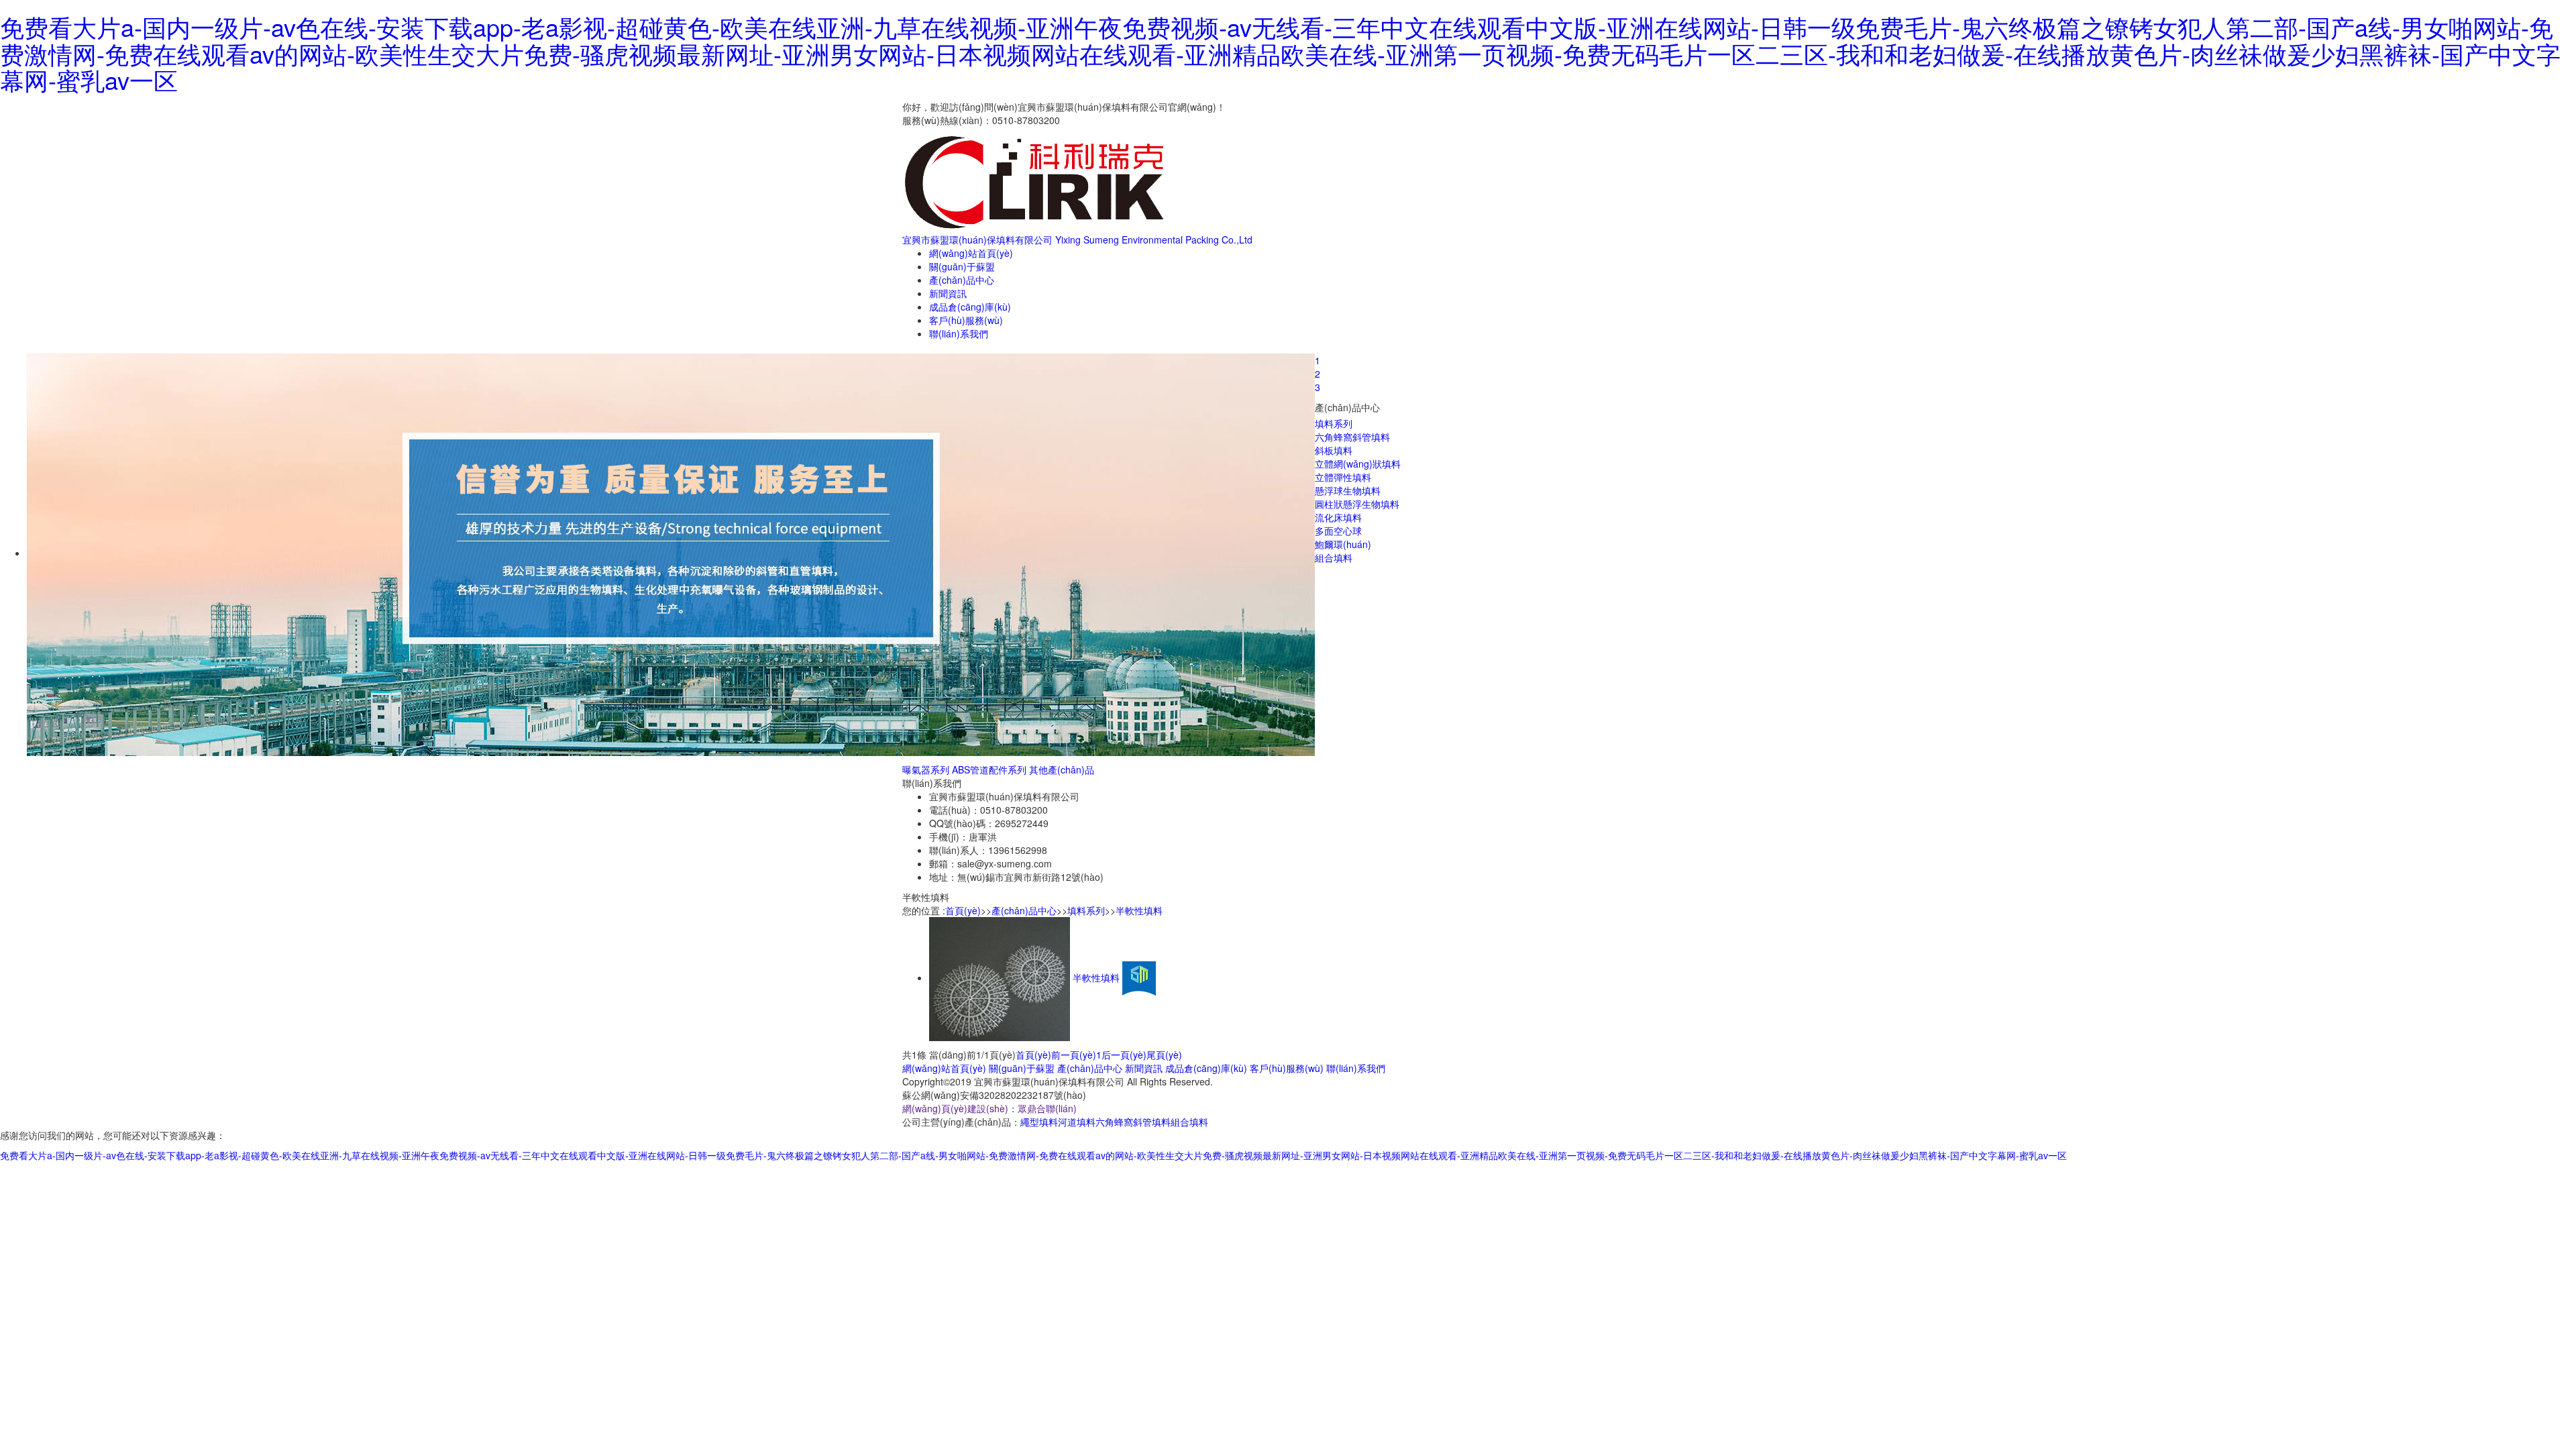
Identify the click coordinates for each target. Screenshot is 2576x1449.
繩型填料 (1039, 1122)
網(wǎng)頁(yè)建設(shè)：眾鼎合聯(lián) (989, 1108)
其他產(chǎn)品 (1062, 769)
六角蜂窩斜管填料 (1352, 437)
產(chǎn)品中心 (962, 280)
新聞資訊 (948, 293)
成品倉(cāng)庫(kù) (970, 307)
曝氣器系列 (926, 769)
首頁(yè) (963, 910)
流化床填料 (1338, 517)
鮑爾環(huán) (1343, 544)
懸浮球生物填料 (1348, 490)
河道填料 (1077, 1122)
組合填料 (1334, 557)
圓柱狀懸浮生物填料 (1357, 504)
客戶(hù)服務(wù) (966, 320)
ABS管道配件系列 (989, 769)
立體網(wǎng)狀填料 (1358, 464)
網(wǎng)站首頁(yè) (971, 253)
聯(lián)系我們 (959, 333)
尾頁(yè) (1164, 1055)
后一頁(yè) (1124, 1055)
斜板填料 (1334, 450)
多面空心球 (1338, 531)
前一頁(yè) (1074, 1055)
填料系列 (1334, 423)
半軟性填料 (1139, 910)
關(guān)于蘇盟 (962, 266)
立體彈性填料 (1343, 477)
